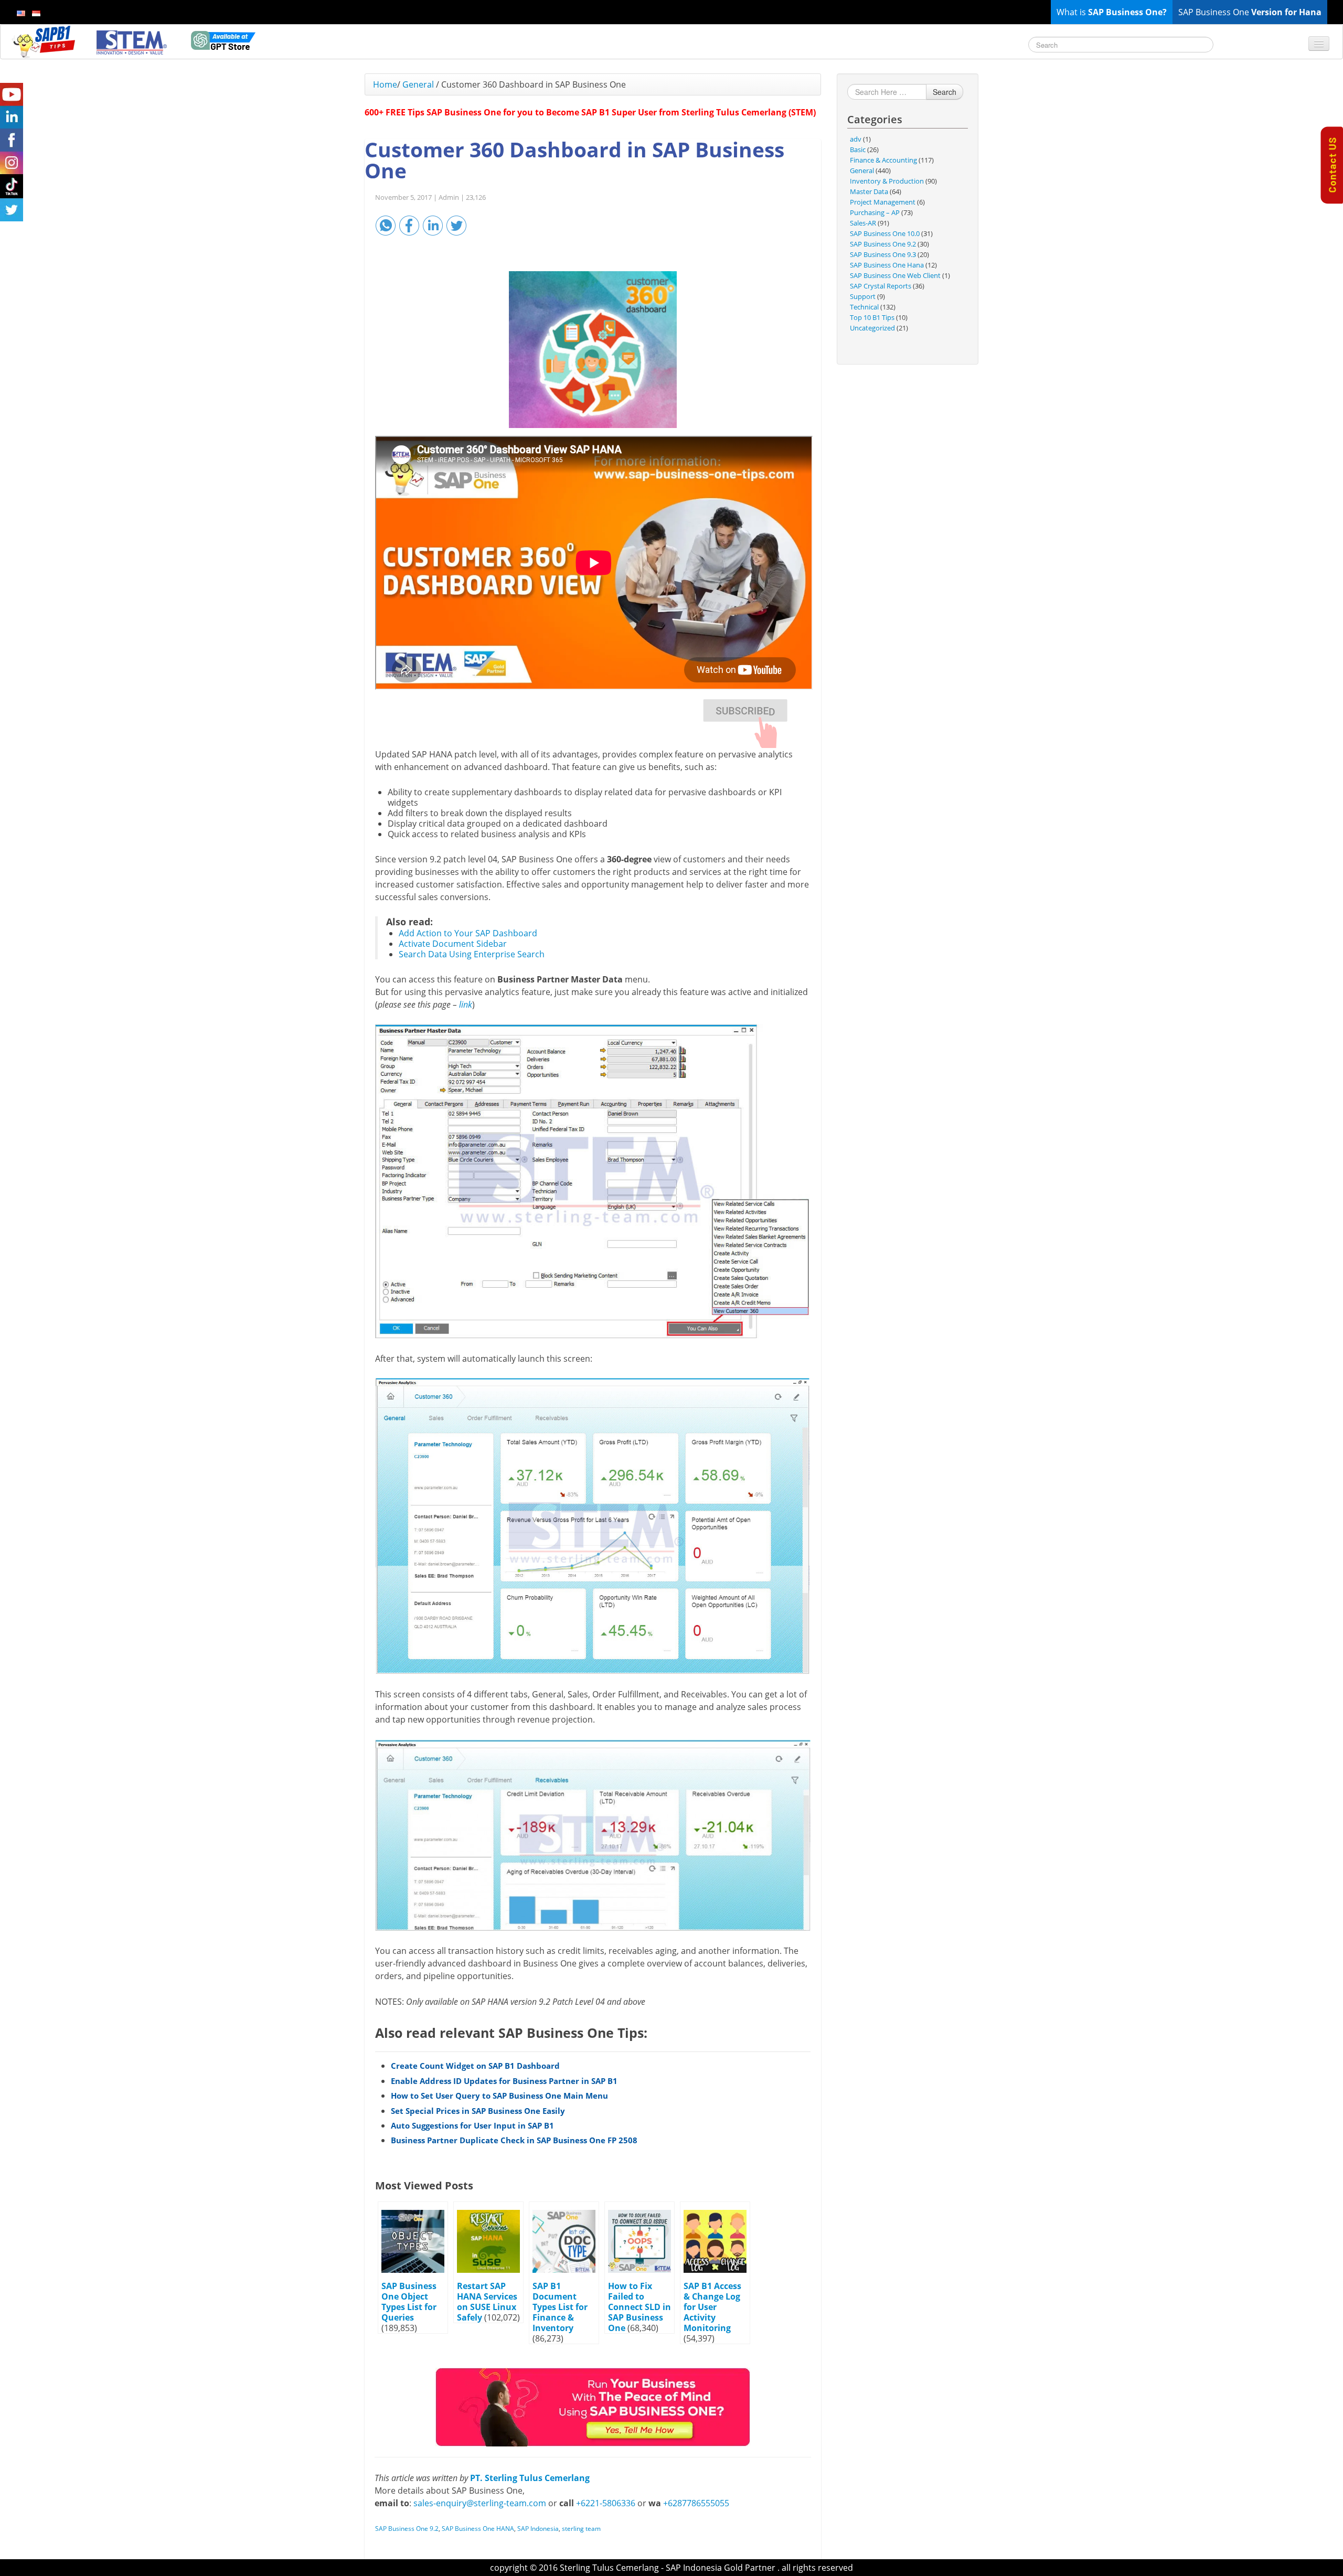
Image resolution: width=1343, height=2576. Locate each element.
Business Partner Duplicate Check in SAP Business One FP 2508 (514, 2140)
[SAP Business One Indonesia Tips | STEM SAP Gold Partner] (45, 41)
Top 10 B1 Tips (872, 317)
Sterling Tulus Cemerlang (609, 2568)
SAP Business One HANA (478, 2529)
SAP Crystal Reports (881, 286)
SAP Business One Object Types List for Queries (409, 2302)
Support (863, 296)
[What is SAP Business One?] (593, 2407)
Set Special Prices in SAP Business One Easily (478, 2111)
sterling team (581, 2529)
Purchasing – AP (875, 212)
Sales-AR (863, 223)
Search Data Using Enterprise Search (472, 954)
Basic (858, 149)
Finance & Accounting (883, 160)
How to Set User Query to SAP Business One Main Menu (499, 2096)
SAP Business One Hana (887, 265)
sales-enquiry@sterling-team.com (480, 2503)
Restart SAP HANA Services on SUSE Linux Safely (487, 2302)
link (466, 1004)
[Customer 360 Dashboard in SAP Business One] (593, 350)
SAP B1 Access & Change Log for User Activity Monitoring (712, 2307)
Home (385, 84)
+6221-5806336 (606, 2503)
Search (945, 92)
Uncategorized (872, 328)
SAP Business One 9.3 (883, 254)
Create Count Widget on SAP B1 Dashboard (475, 2066)
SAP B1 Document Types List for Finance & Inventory (560, 2307)
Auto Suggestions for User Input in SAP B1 (472, 2125)
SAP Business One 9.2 (407, 2529)
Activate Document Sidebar (453, 944)
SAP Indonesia (538, 2529)
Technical (864, 307)
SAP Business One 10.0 (885, 233)
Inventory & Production (887, 181)
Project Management (883, 202)
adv (856, 139)
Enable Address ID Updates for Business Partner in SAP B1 (504, 2081)
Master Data (869, 191)
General (418, 84)
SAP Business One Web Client (895, 275)
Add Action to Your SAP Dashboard (468, 933)
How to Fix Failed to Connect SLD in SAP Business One (639, 2307)
